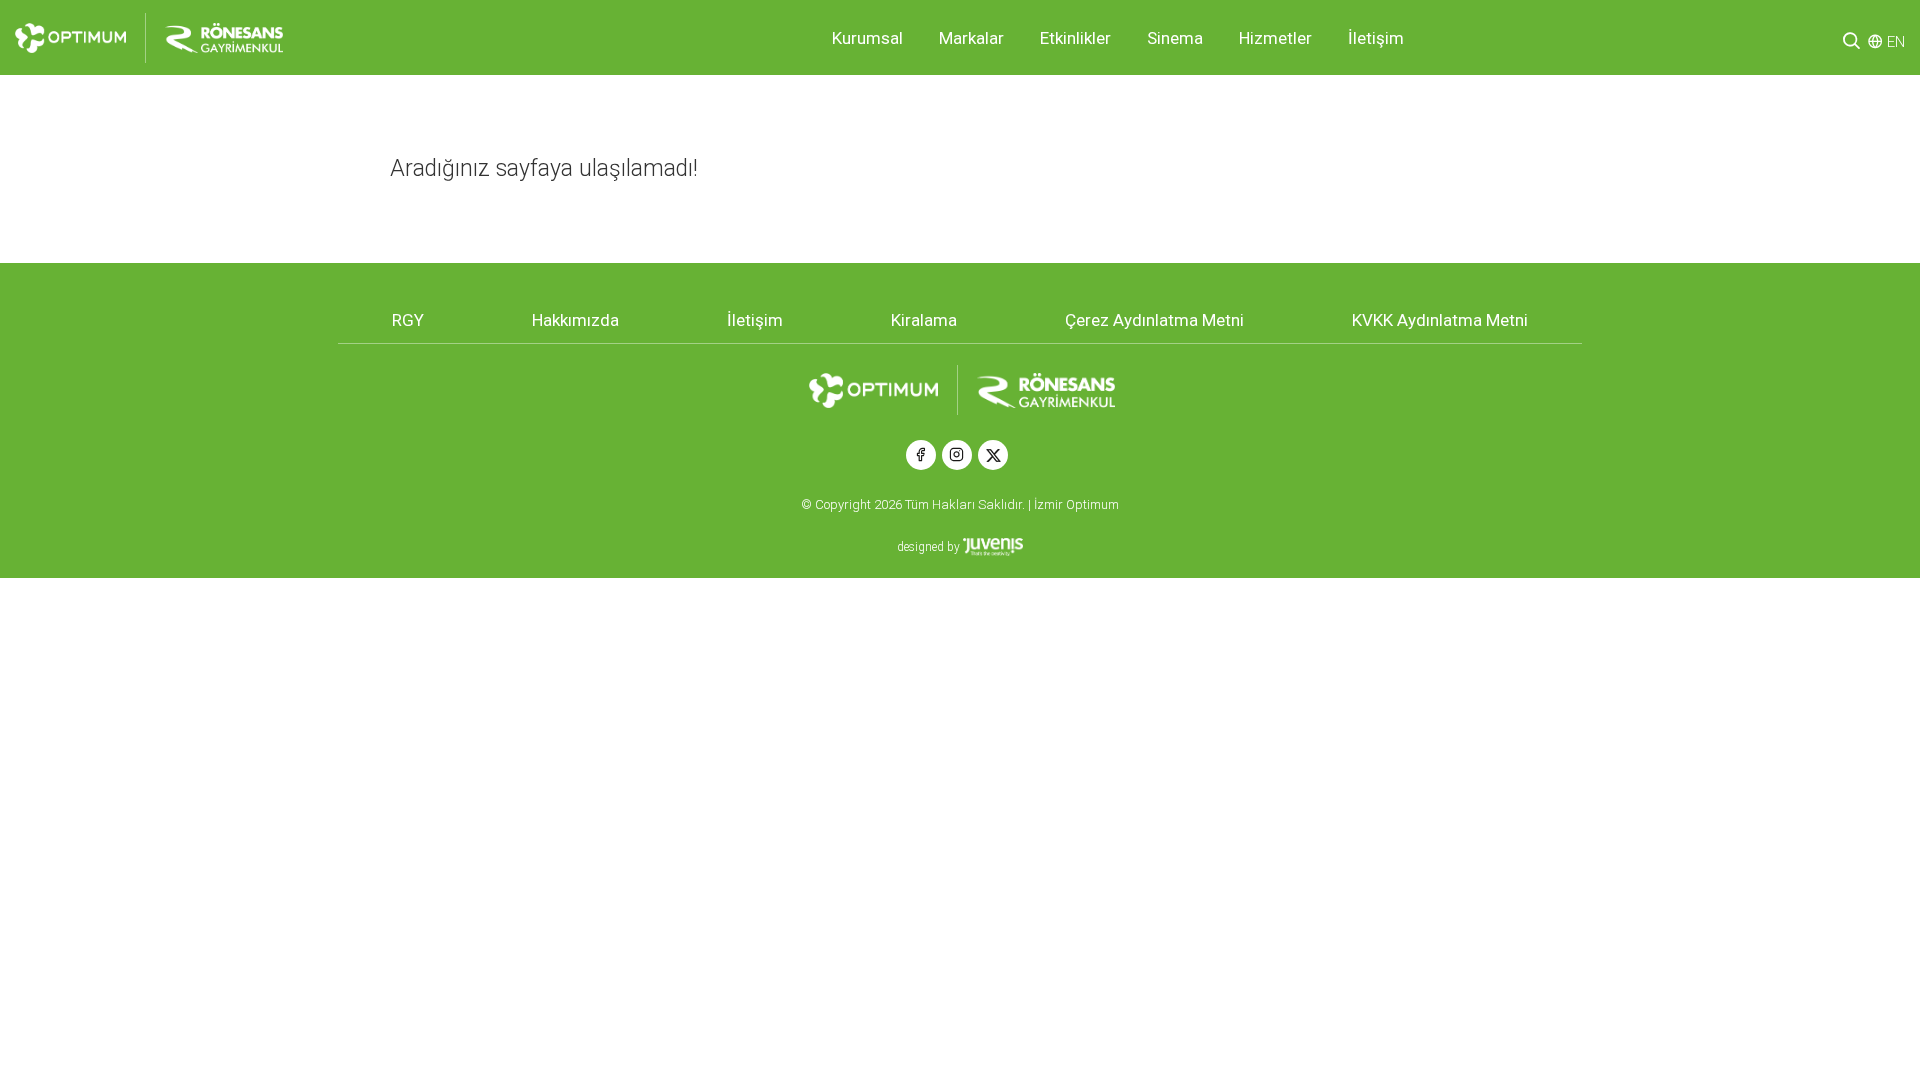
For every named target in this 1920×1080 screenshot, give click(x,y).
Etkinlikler (1075, 38)
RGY (408, 320)
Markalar (971, 38)
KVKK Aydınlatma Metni (1440, 320)
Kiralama (924, 320)
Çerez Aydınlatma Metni (1154, 320)
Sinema (1175, 38)
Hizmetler (1275, 38)
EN (1896, 42)
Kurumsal (867, 38)
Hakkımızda (575, 320)
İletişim (1376, 38)
